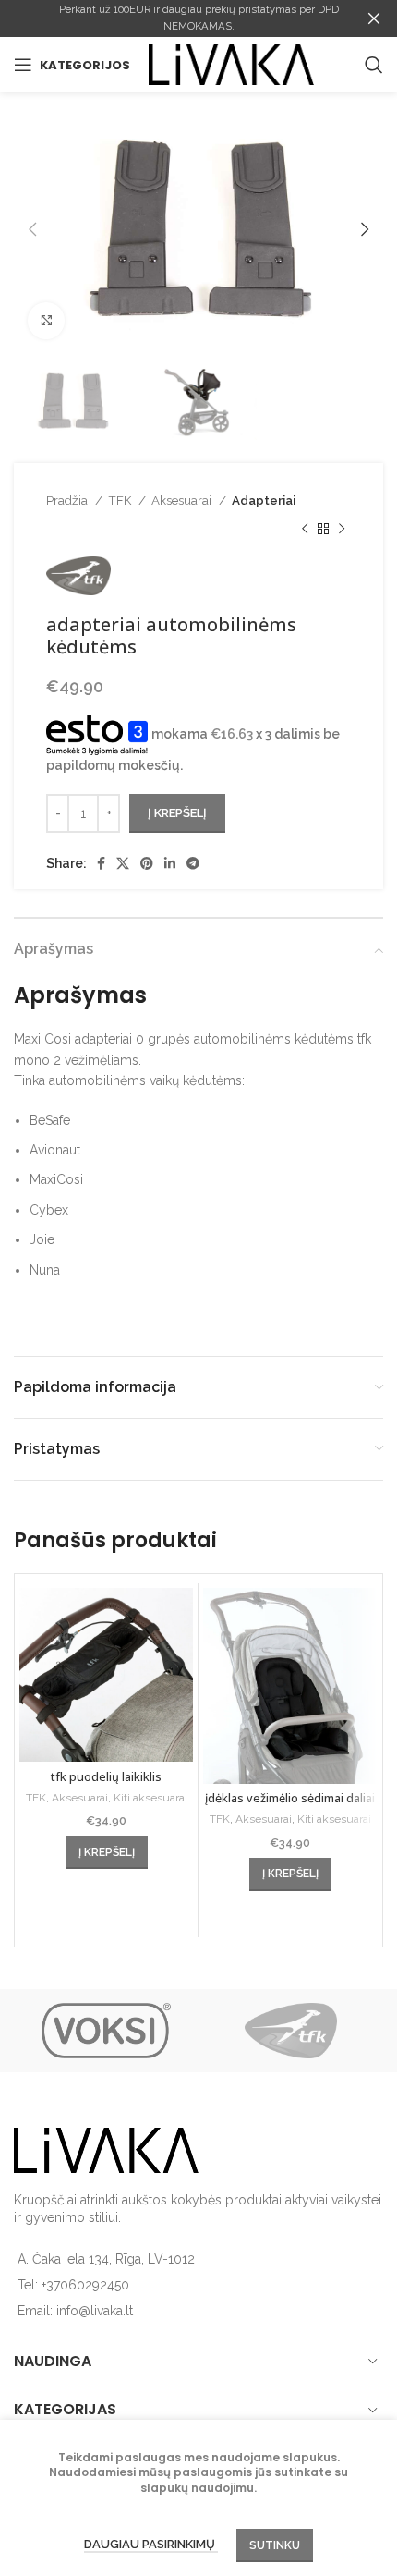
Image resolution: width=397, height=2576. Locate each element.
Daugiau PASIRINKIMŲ (151, 2544)
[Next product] (342, 529)
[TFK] (291, 2031)
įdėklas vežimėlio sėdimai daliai (290, 1798)
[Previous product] (305, 529)
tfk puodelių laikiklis (106, 1777)
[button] (107, 1852)
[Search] (374, 65)
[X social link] (123, 863)
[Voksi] (106, 2031)
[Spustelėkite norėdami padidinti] (46, 321)
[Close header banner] (374, 18)
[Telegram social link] (193, 863)
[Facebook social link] (101, 863)
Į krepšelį (177, 813)
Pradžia (68, 500)
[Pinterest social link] (147, 863)
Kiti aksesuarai (150, 1798)
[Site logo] (231, 64)
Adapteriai (264, 500)
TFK (121, 500)
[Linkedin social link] (170, 863)
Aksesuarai (183, 500)
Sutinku (275, 2545)
